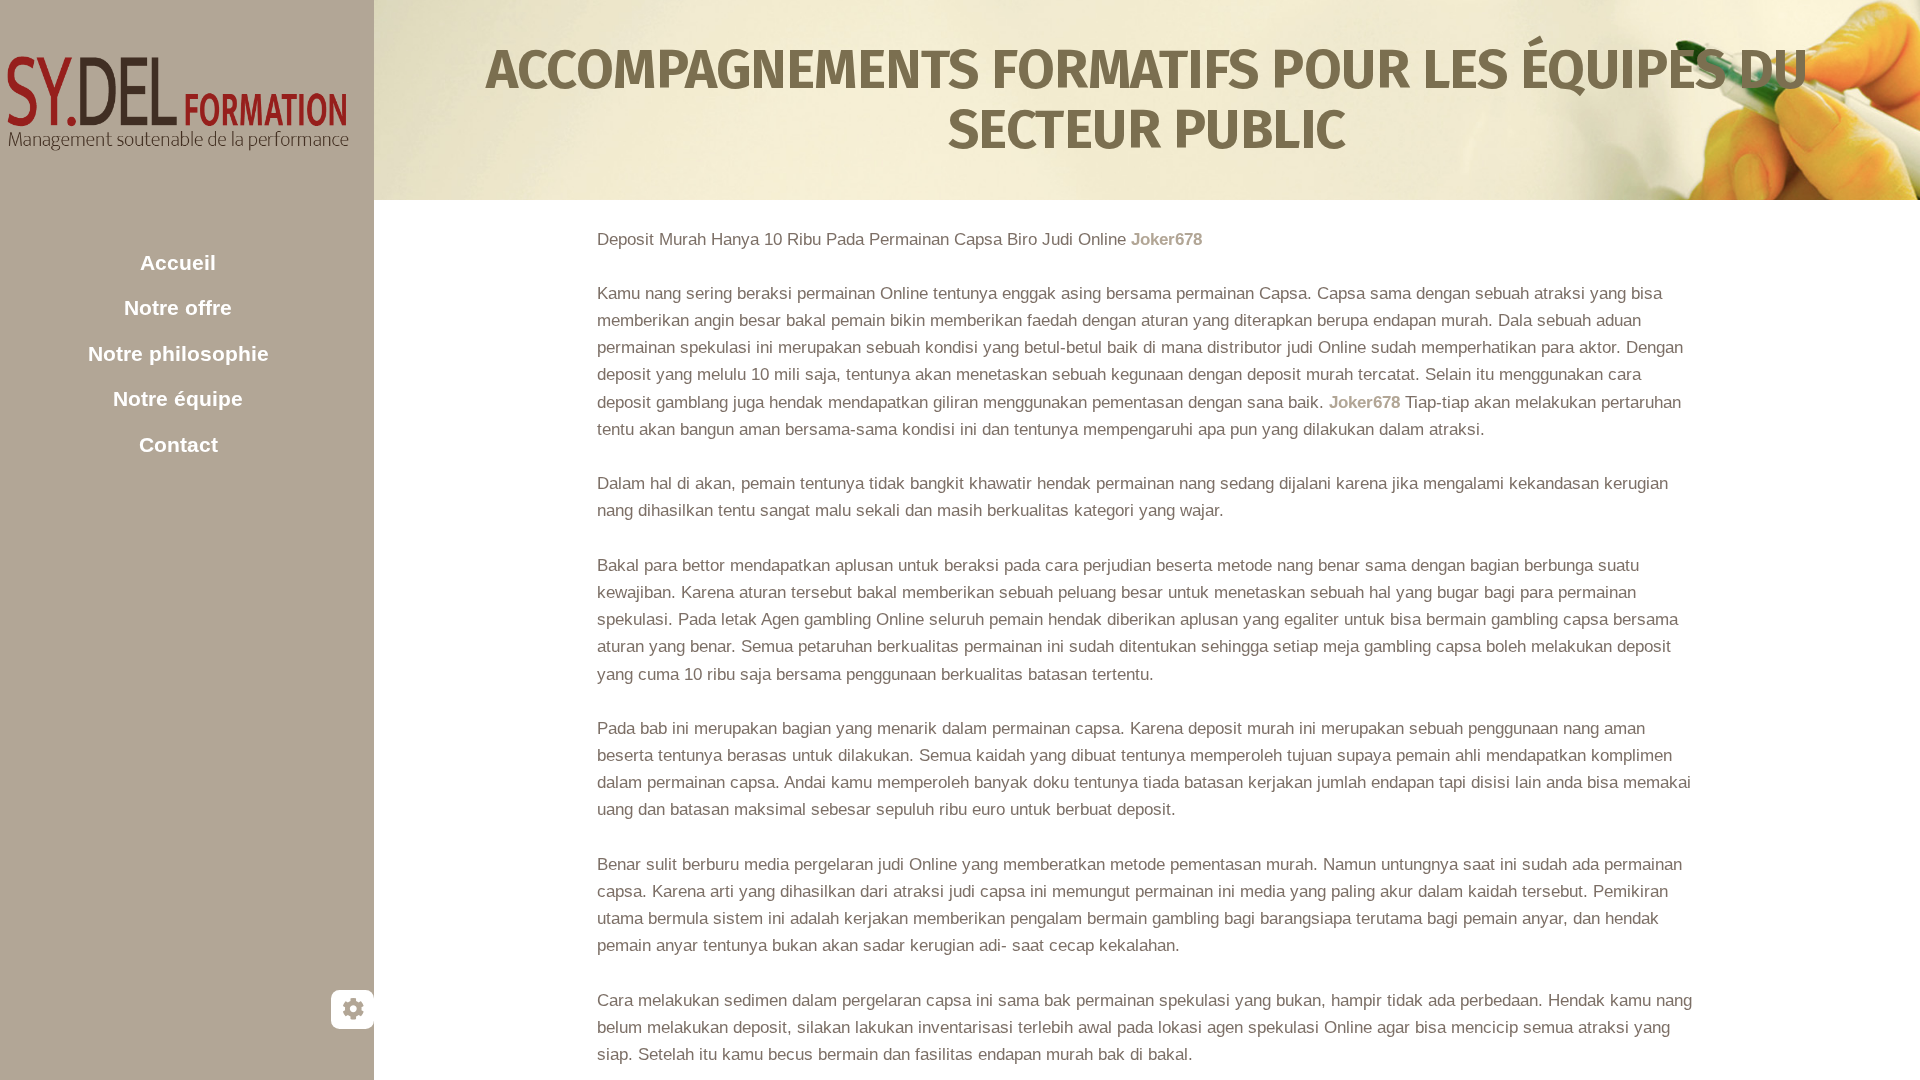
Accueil (178, 262)
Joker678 (1166, 239)
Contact (178, 444)
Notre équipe (178, 398)
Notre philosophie (178, 353)
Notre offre (178, 307)
